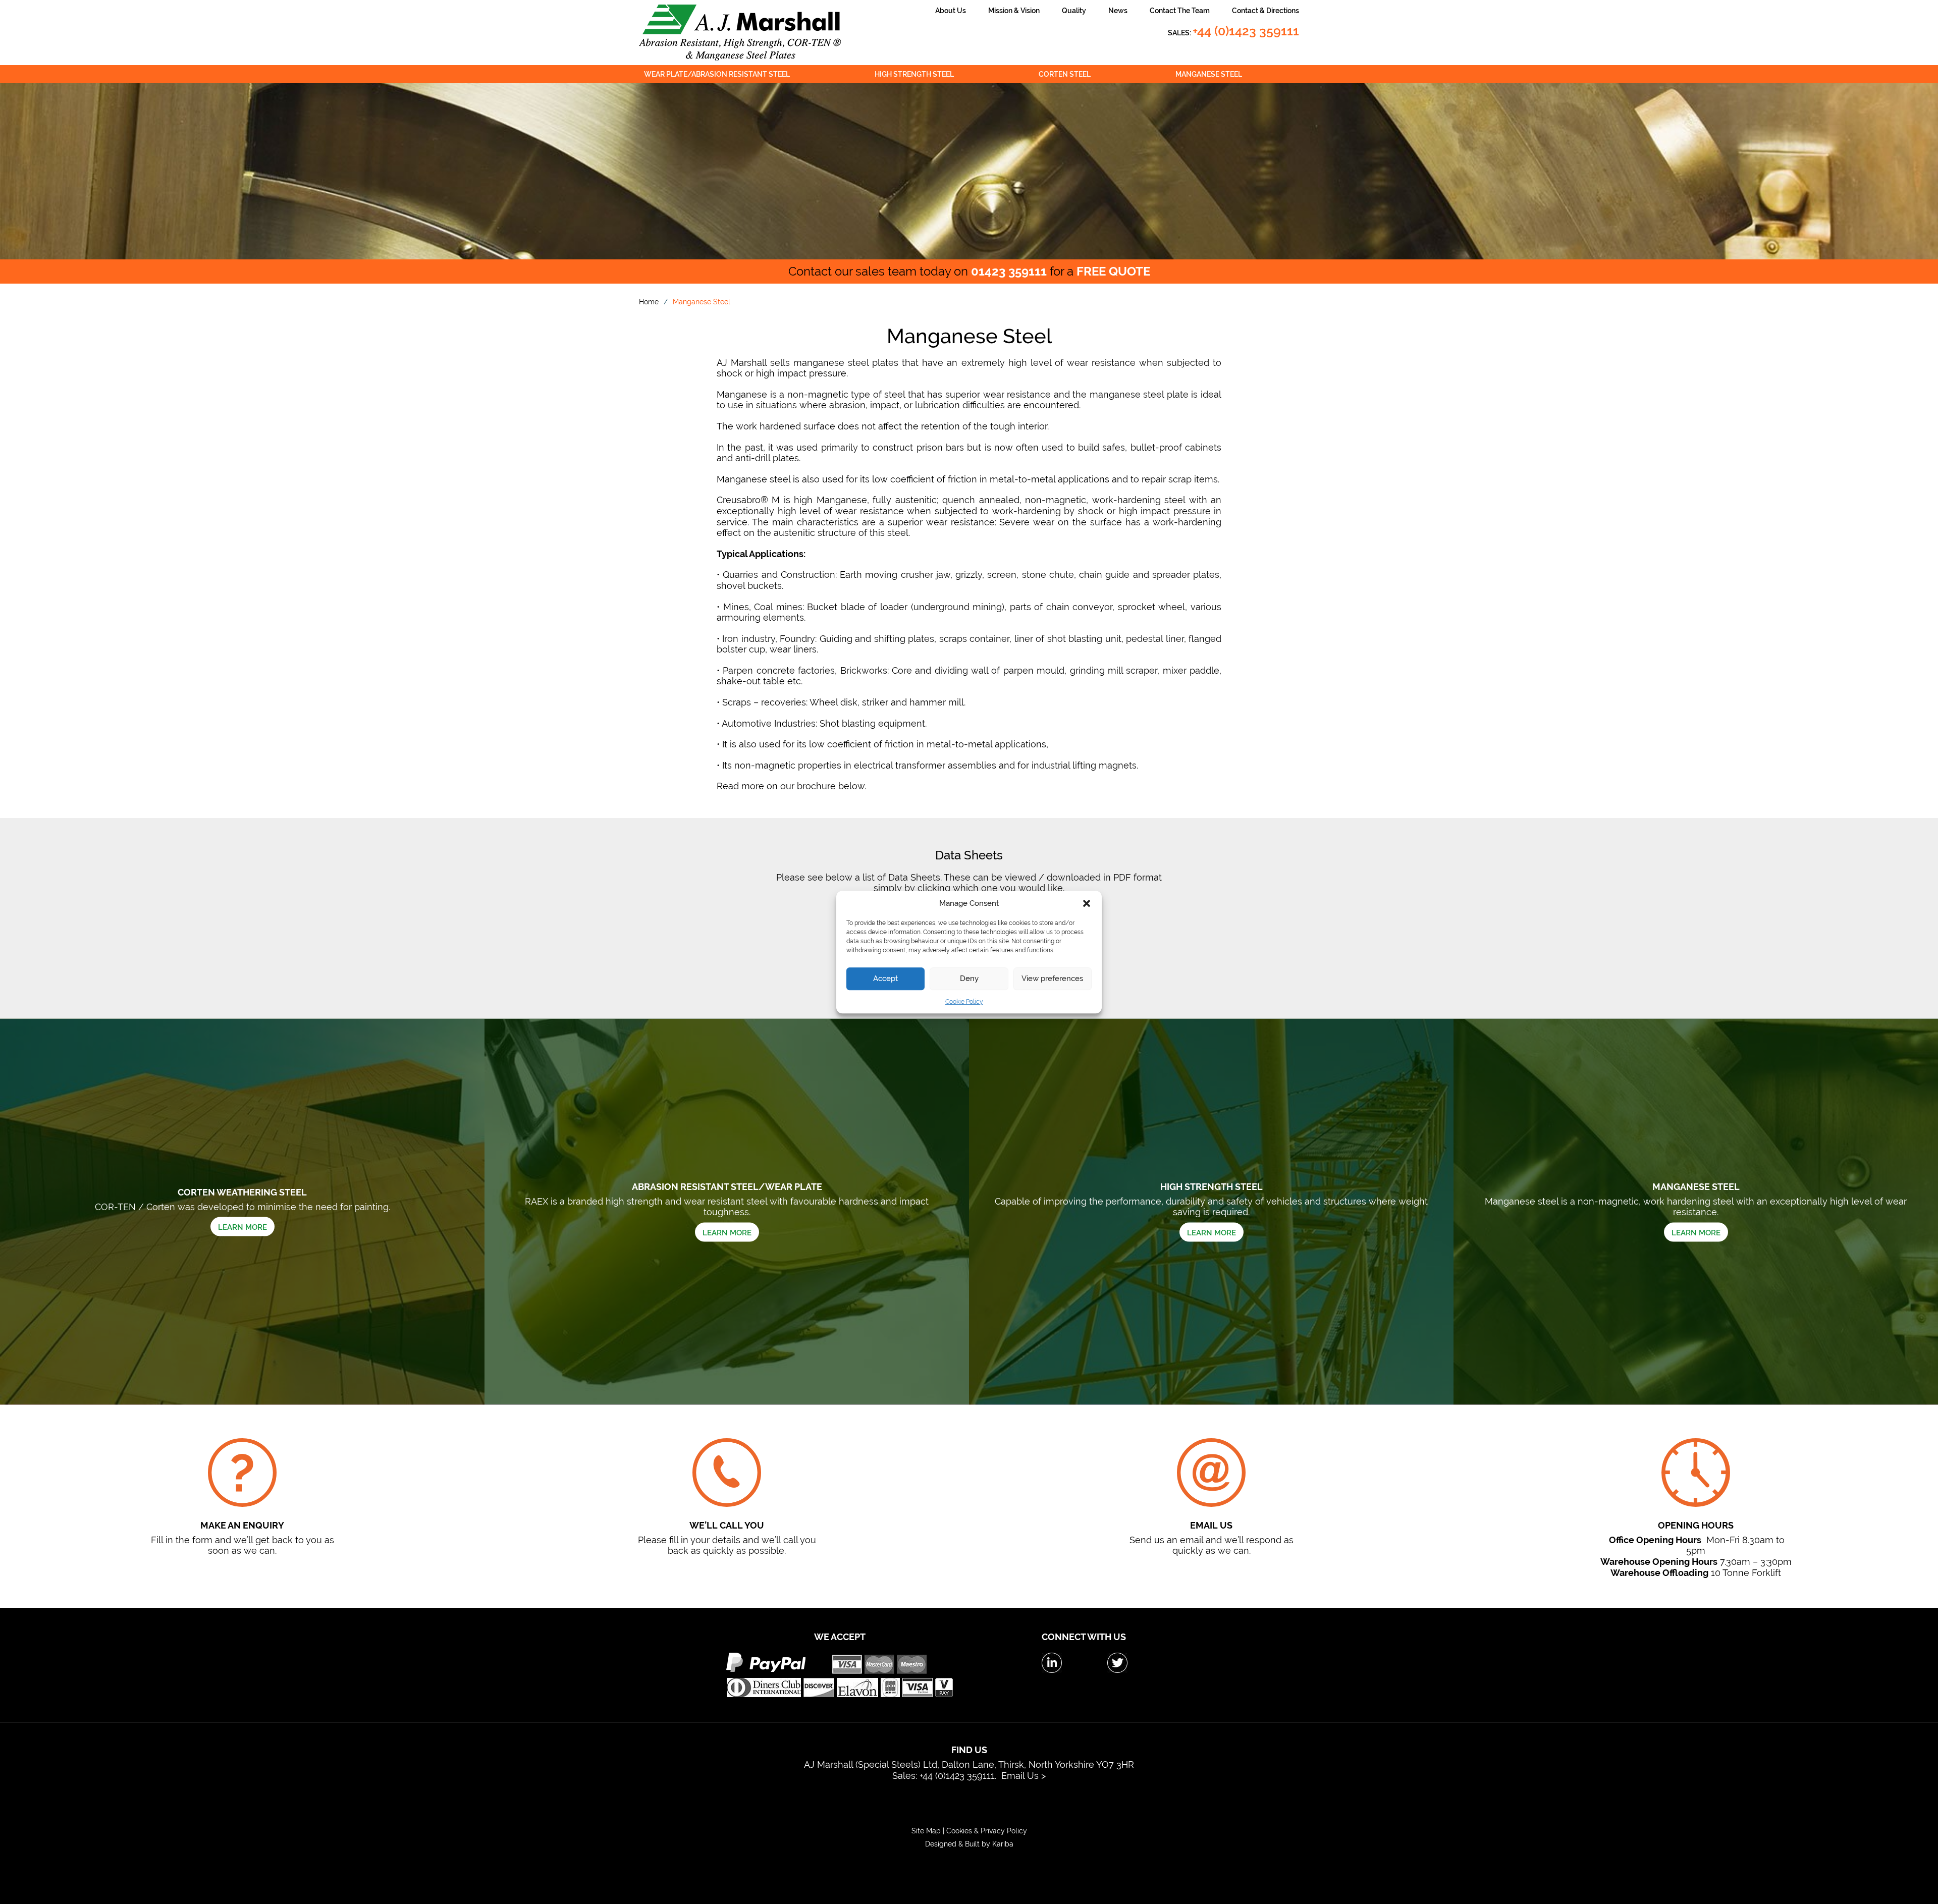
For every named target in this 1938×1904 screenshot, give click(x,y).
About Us (951, 11)
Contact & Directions (1266, 11)
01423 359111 (1009, 271)
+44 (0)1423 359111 (1246, 31)
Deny (969, 978)
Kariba (1003, 1844)
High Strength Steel (914, 74)
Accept (885, 978)
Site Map (927, 1831)
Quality (1074, 11)
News (1118, 11)
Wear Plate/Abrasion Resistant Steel (717, 74)
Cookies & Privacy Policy (987, 1831)
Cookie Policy (964, 1002)
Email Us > (1024, 1776)
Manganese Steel (1209, 74)
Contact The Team (1180, 11)
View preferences (1052, 978)
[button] (1087, 903)
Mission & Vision (1014, 11)
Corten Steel (1065, 74)
